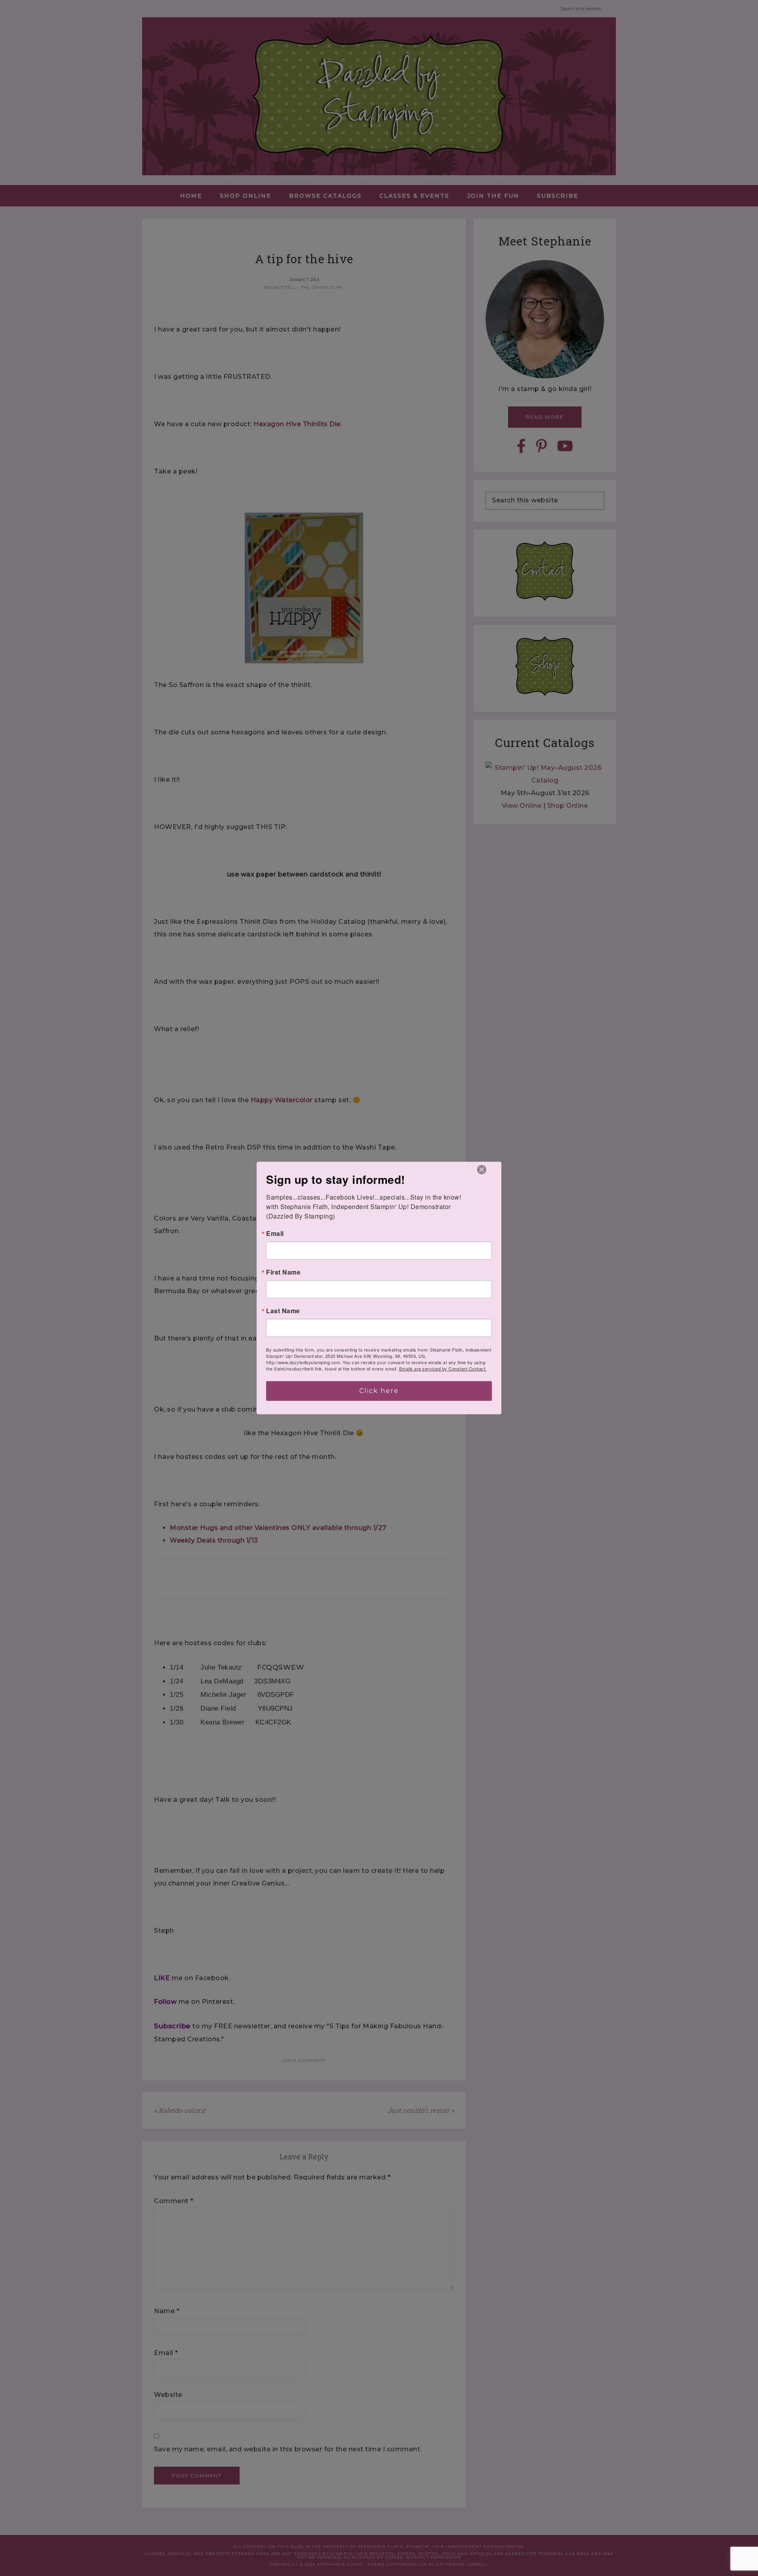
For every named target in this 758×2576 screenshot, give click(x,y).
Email (275, 1234)
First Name (283, 1272)
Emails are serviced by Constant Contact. (443, 1368)
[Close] (482, 1170)
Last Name (283, 1311)
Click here (379, 1391)
